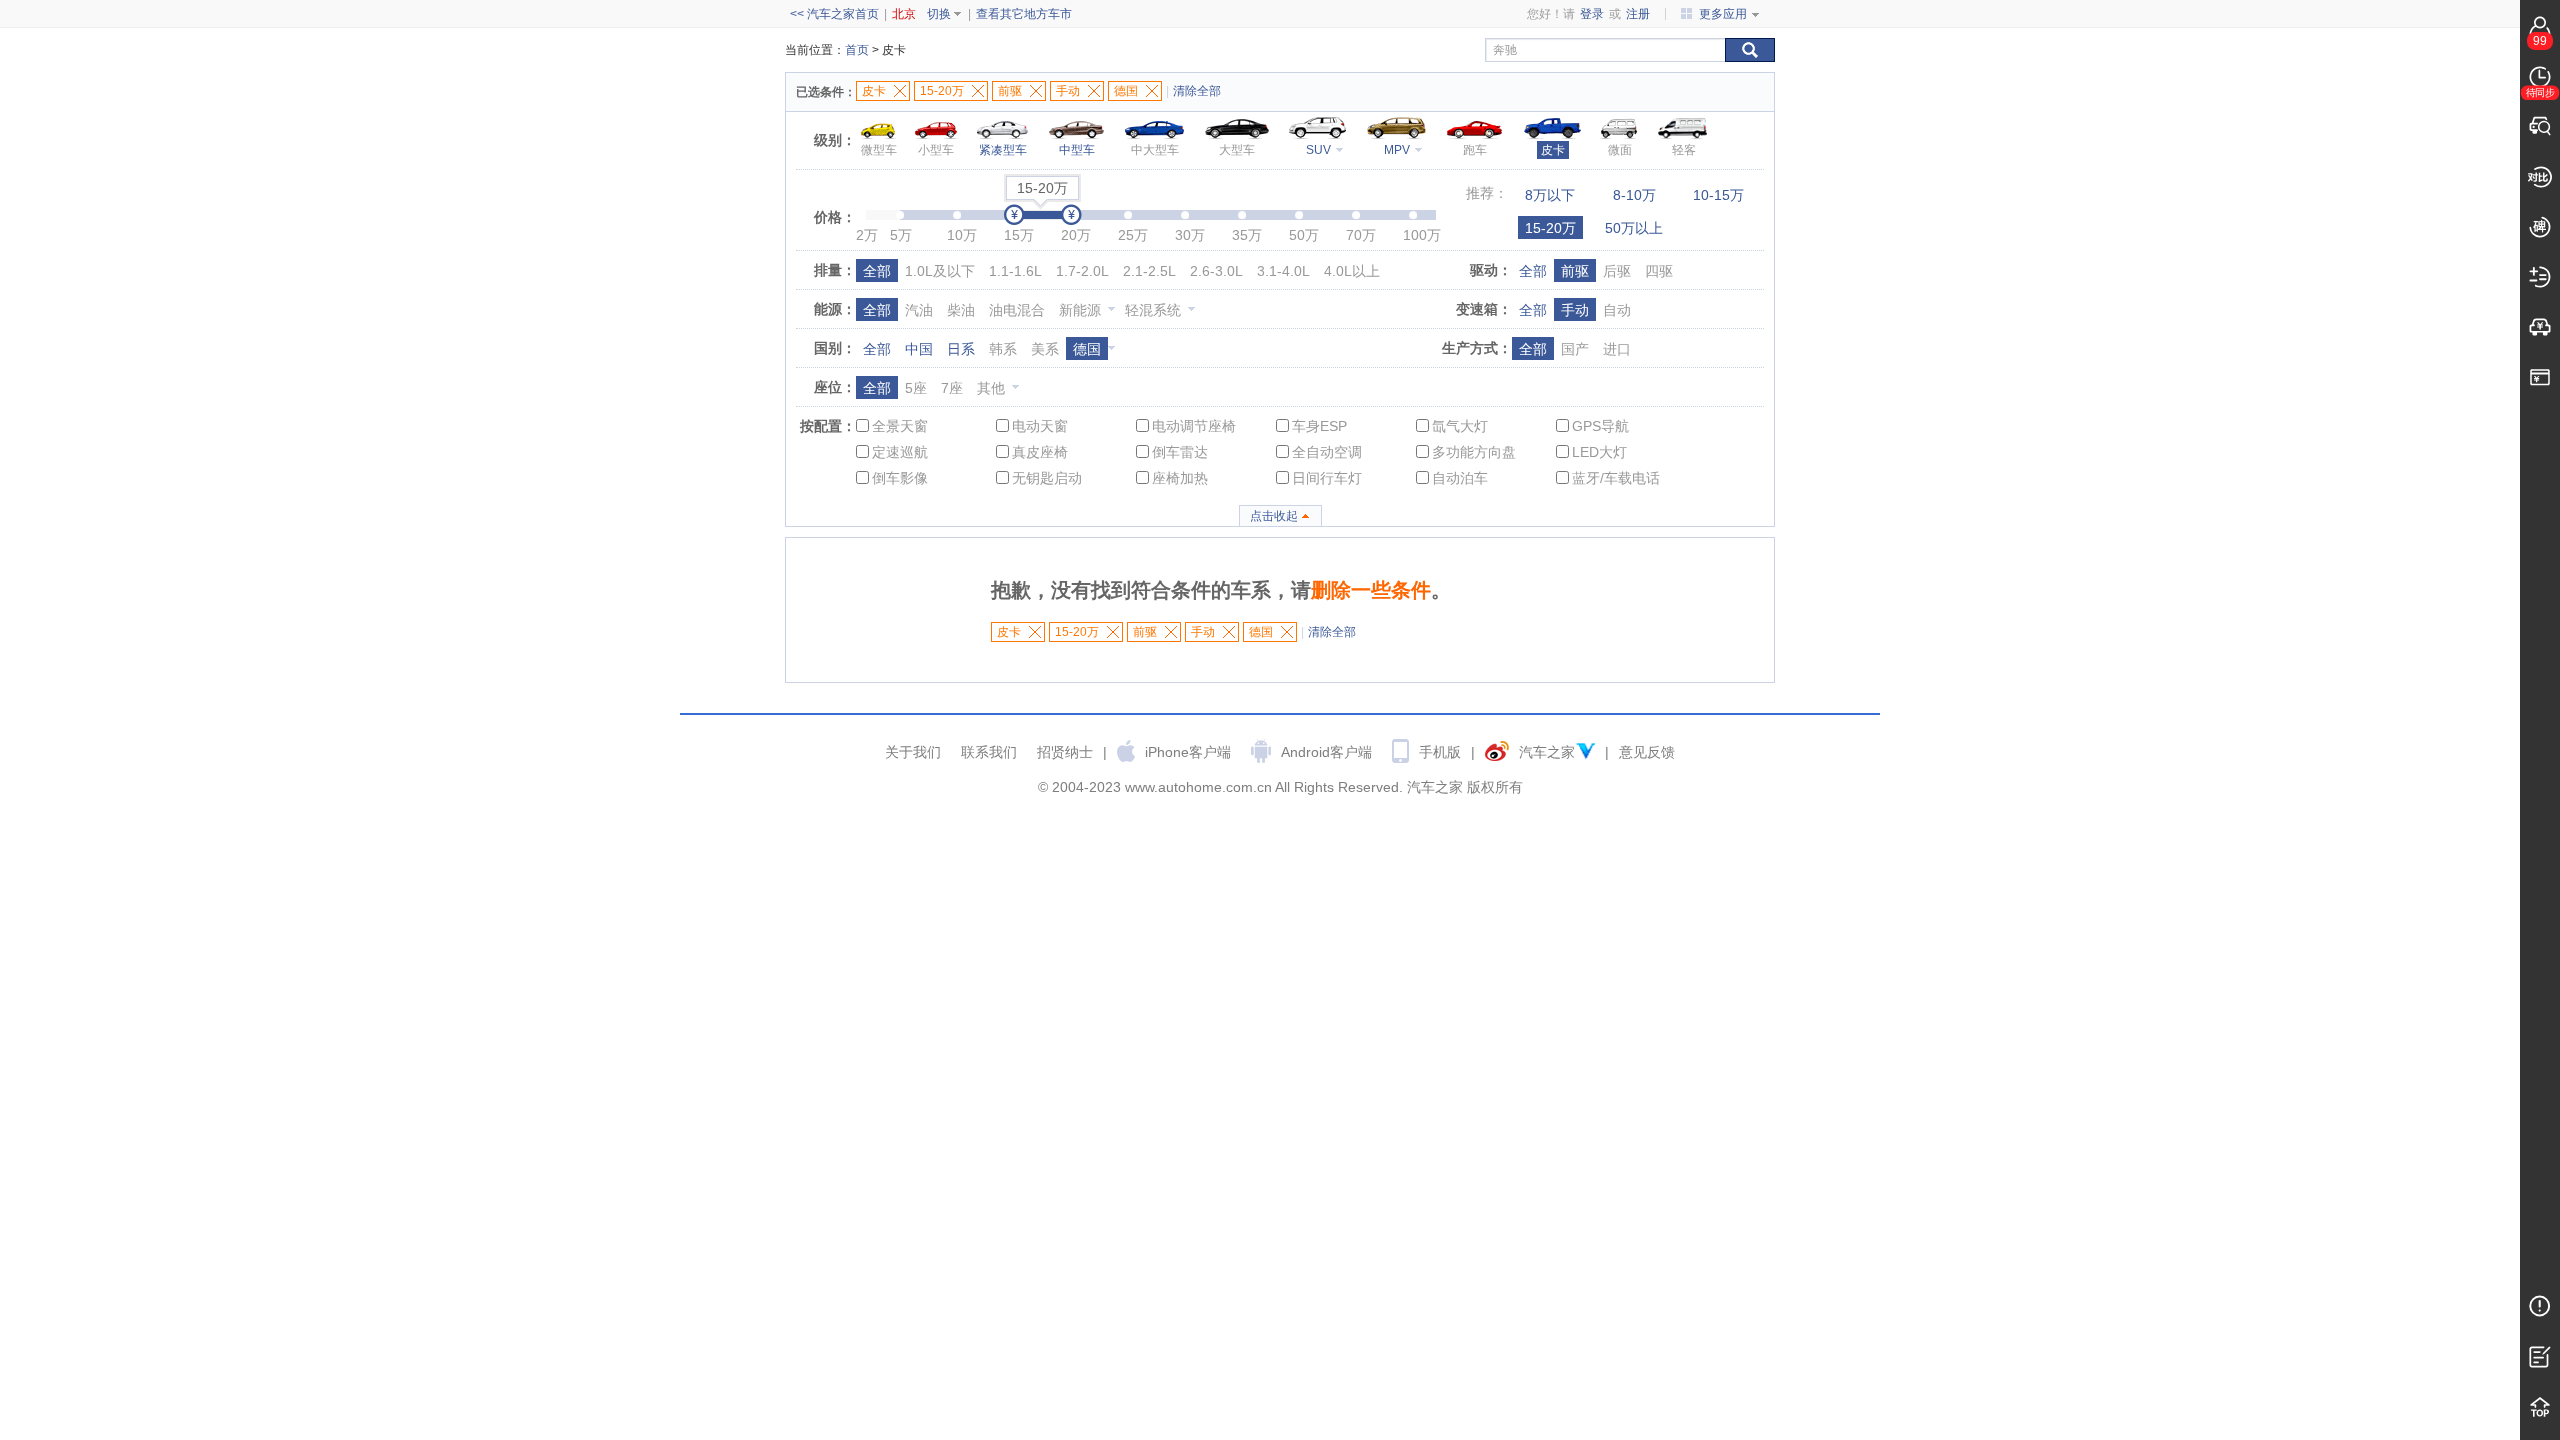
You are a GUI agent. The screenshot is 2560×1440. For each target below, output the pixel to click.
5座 (916, 388)
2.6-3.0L (1216, 271)
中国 (919, 349)
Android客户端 (1326, 752)
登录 (1592, 14)
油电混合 (1017, 310)
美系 (1045, 349)
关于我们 (913, 752)
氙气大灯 (1460, 426)
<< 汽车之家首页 (834, 14)
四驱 (1659, 271)
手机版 (1440, 752)
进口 (1617, 349)
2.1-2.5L (1149, 271)
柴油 (961, 310)
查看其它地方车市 (1024, 14)
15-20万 (1550, 228)
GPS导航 (1600, 426)
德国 (1087, 349)
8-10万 (1634, 195)
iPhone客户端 (1188, 752)
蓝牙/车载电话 (1616, 478)
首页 (857, 50)
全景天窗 (900, 426)
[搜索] (1750, 50)
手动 (1575, 310)
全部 (877, 271)
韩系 (1003, 349)
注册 (1638, 14)
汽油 (919, 310)
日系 (961, 349)
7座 (952, 388)
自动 (1617, 310)
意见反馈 (1647, 752)
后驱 (1617, 271)
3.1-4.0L (1283, 271)
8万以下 (1550, 195)
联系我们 (989, 752)
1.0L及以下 (940, 271)
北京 (904, 14)
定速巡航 (900, 452)
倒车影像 (900, 478)
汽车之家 (1547, 752)
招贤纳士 (1065, 752)
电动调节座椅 (1194, 426)
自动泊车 (1460, 478)
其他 (991, 388)
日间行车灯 (1327, 478)
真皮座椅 (1040, 452)
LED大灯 (1599, 452)
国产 (1575, 349)
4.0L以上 (1352, 271)
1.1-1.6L (1015, 271)
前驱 (1575, 271)
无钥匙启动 (1047, 478)
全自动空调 (1327, 452)
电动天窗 (1040, 426)
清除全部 (1197, 91)
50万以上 (1634, 228)
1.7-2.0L (1082, 271)
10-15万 (1718, 195)
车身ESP (1319, 426)
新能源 (1080, 310)
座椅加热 (1180, 478)
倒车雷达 (1180, 452)
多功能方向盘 (1474, 452)
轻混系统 (1153, 310)
